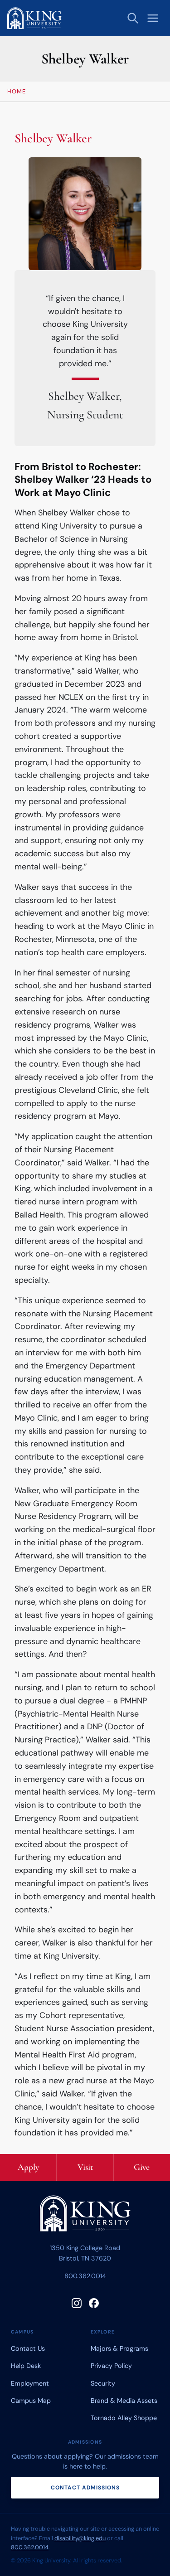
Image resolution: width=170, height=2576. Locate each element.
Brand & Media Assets (124, 2401)
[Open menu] (153, 18)
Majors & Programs (119, 2348)
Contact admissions (85, 2488)
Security (103, 2383)
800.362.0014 (85, 2276)
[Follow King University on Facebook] (94, 2303)
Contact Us (28, 2348)
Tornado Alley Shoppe (124, 2418)
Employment (30, 2383)
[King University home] (85, 2215)
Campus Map (31, 2401)
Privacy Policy (111, 2366)
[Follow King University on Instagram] (77, 2303)
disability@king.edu (80, 2538)
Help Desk (26, 2366)
